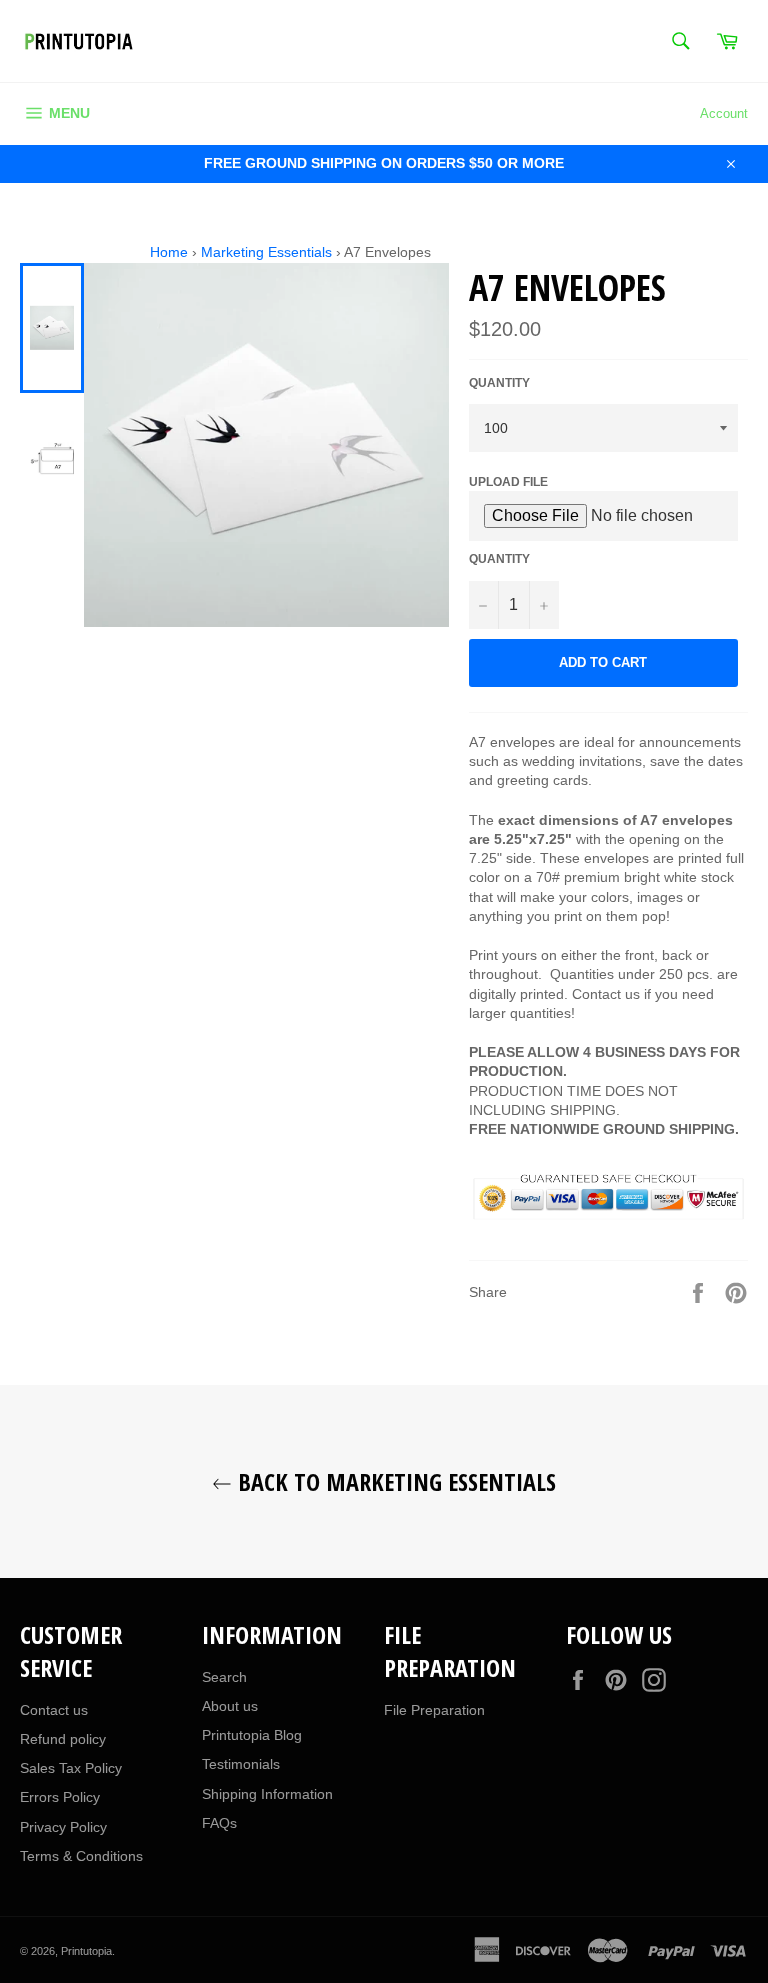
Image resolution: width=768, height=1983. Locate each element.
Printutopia (86, 1951)
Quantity (499, 383)
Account (724, 113)
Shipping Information (267, 1794)
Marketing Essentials (266, 252)
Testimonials (241, 1764)
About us (230, 1706)
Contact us (54, 1710)
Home (169, 252)
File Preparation (434, 1710)
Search (224, 1677)
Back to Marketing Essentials (394, 1481)
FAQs (219, 1823)
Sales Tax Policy (71, 1768)
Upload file (508, 482)
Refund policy (63, 1739)
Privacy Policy (63, 1827)
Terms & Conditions (81, 1856)
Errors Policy (60, 1797)
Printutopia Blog (252, 1735)
